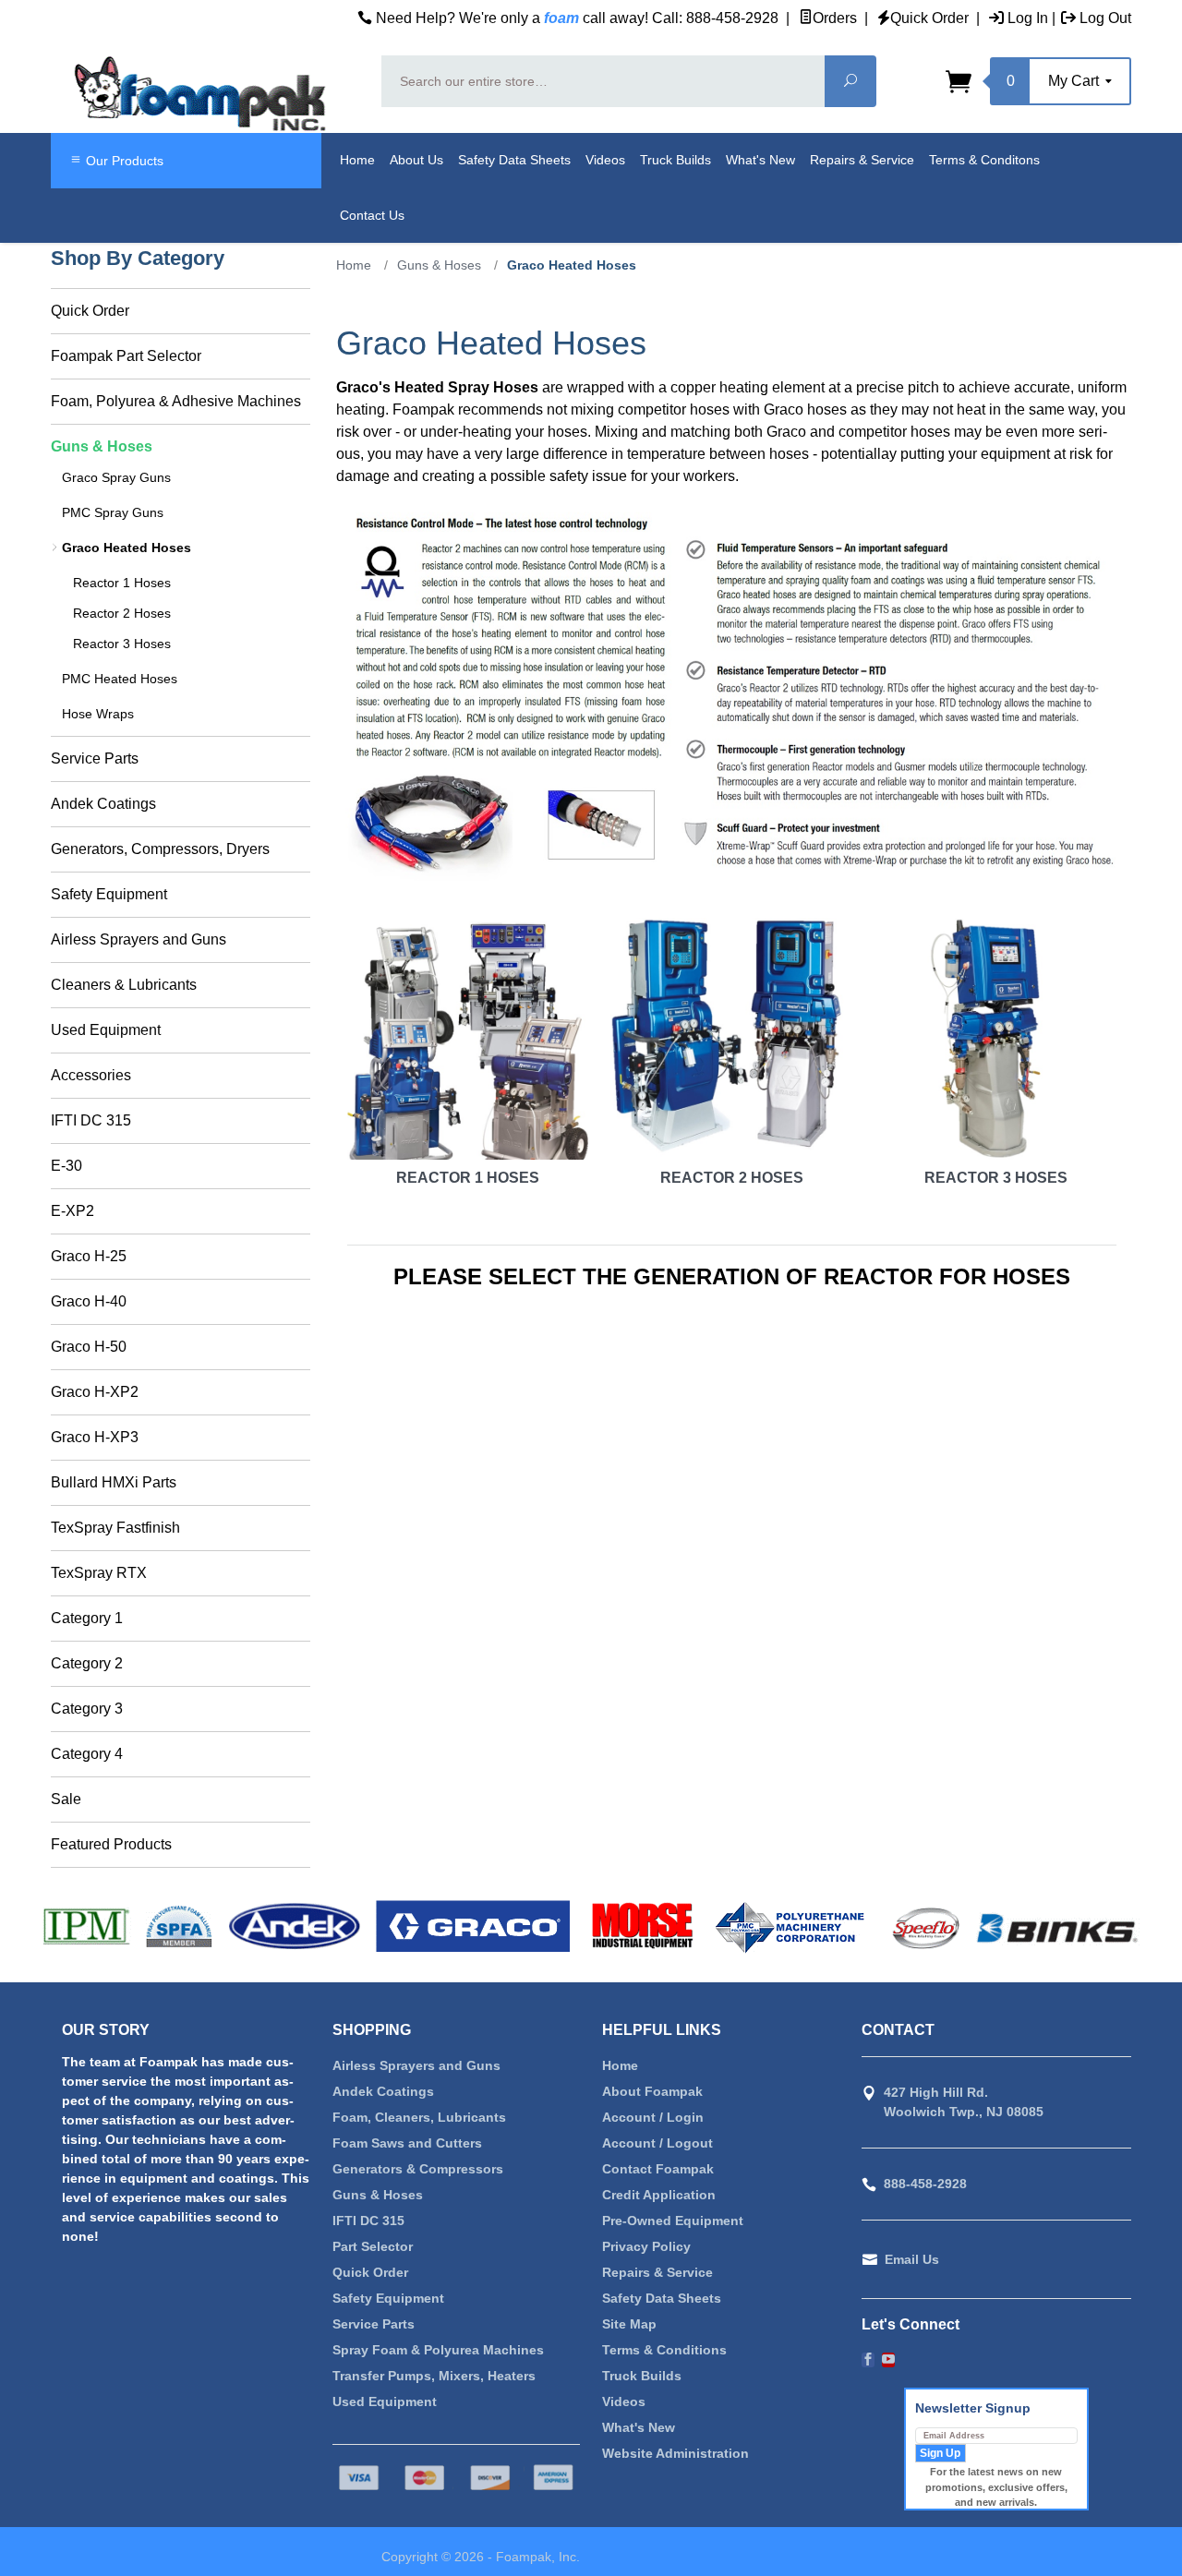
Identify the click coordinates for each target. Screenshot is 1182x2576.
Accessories (91, 1075)
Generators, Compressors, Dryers (160, 849)
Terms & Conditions (664, 2350)
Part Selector (373, 2246)
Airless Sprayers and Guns (139, 939)
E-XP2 (72, 1211)
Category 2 (87, 1663)
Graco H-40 (89, 1301)
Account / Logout (657, 2143)
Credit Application (659, 2195)
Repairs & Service (862, 160)
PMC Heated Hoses (120, 679)
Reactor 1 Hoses (468, 1178)
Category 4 (87, 1754)
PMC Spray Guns (113, 512)
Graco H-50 (89, 1347)
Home (357, 160)
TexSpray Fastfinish (115, 1528)
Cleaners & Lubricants (124, 985)
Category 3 (87, 1709)
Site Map (629, 2324)
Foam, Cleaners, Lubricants (419, 2117)
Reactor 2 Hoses (732, 1178)
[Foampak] (205, 94)
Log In (1026, 18)
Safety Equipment (109, 894)
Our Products (123, 161)
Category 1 (87, 1618)
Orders (835, 18)
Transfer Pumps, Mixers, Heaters (434, 2376)
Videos (605, 160)
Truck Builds (675, 160)
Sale (66, 1799)
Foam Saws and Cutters (407, 2143)
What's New (760, 160)
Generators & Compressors (418, 2169)
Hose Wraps (98, 714)
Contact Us (372, 215)
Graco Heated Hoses (127, 548)
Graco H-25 (89, 1256)
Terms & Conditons (984, 160)
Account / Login (653, 2117)
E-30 (66, 1166)
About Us (416, 160)
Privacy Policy (646, 2246)
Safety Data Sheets (514, 160)
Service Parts (95, 758)
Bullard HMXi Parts (114, 1482)
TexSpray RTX (99, 1573)
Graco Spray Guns (116, 477)
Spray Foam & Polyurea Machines (438, 2350)
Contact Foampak (658, 2169)
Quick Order (929, 18)
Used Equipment (106, 1030)
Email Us (912, 2259)
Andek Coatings (103, 804)
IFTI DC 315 (91, 1120)
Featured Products (111, 1844)
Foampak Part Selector (126, 356)
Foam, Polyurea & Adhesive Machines (176, 401)
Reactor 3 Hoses (996, 1178)
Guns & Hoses (102, 446)
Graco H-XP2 (95, 1392)
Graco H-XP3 (95, 1437)
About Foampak (652, 2091)
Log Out (1104, 18)
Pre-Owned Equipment (673, 2221)
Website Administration (675, 2453)
